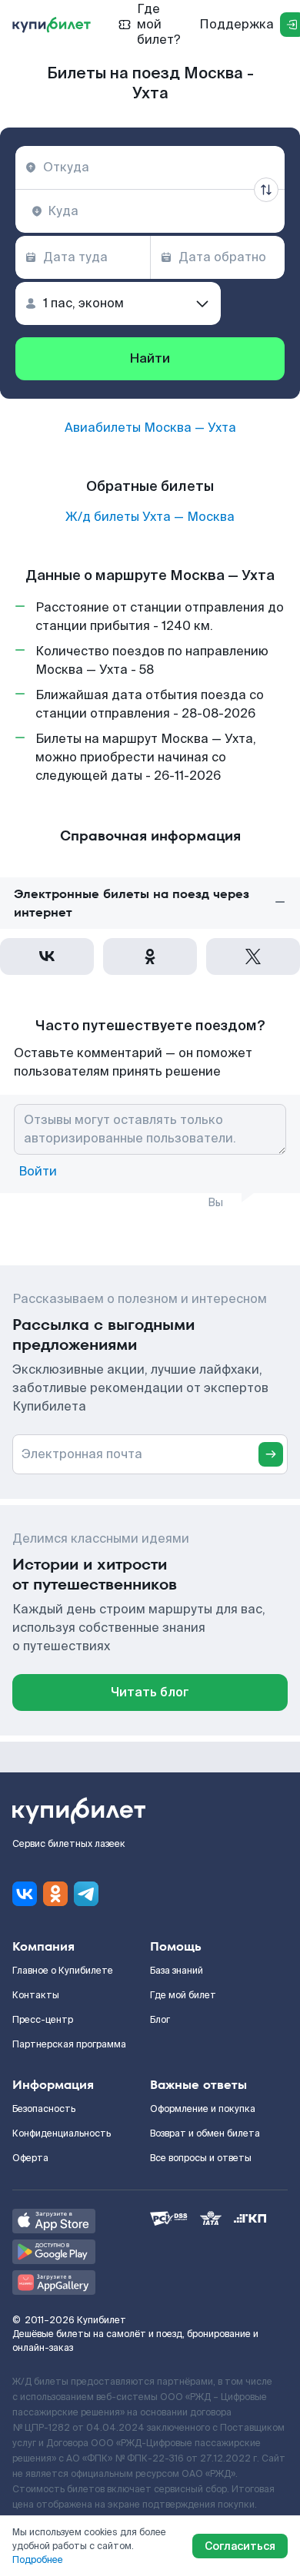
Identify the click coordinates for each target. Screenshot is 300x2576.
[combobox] (150, 167)
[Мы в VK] (25, 1894)
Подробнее (38, 2560)
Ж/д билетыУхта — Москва (150, 517)
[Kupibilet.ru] (52, 25)
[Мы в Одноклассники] (55, 1894)
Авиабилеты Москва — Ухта (150, 428)
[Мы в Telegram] (86, 1894)
